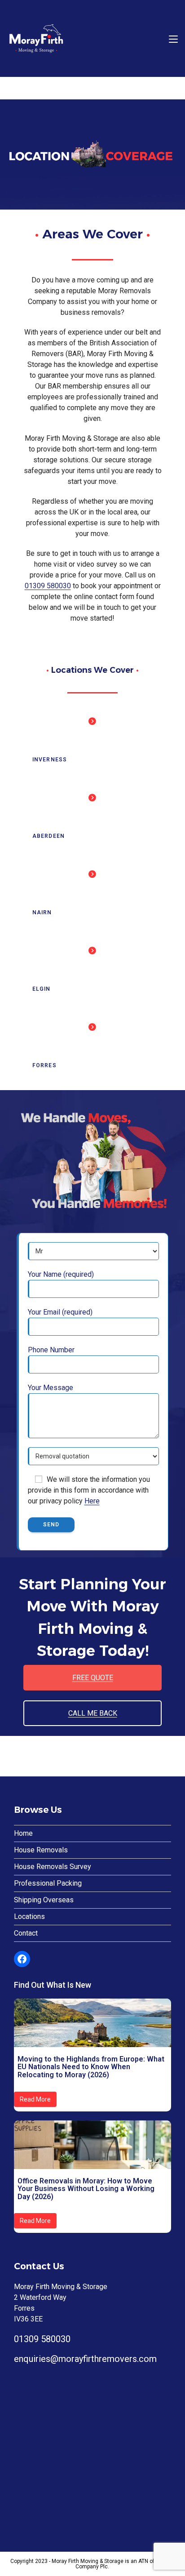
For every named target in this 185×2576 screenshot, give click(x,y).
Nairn (42, 912)
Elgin (42, 989)
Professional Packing (48, 1883)
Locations (29, 1916)
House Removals (41, 1850)
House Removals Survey (53, 1867)
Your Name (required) (61, 1274)
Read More (35, 2099)
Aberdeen (49, 836)
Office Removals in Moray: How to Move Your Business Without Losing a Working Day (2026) (86, 2189)
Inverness (50, 760)
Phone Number (51, 1350)
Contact (26, 1933)
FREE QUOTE (93, 1678)
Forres (44, 1065)
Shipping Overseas (44, 1900)
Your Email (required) (60, 1312)
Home (23, 1833)
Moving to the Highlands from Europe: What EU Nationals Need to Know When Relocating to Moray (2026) (91, 2067)
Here (92, 1501)
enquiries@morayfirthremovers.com (85, 2359)
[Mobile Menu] (173, 38)
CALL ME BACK (93, 1713)
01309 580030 (48, 586)
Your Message (51, 1388)
